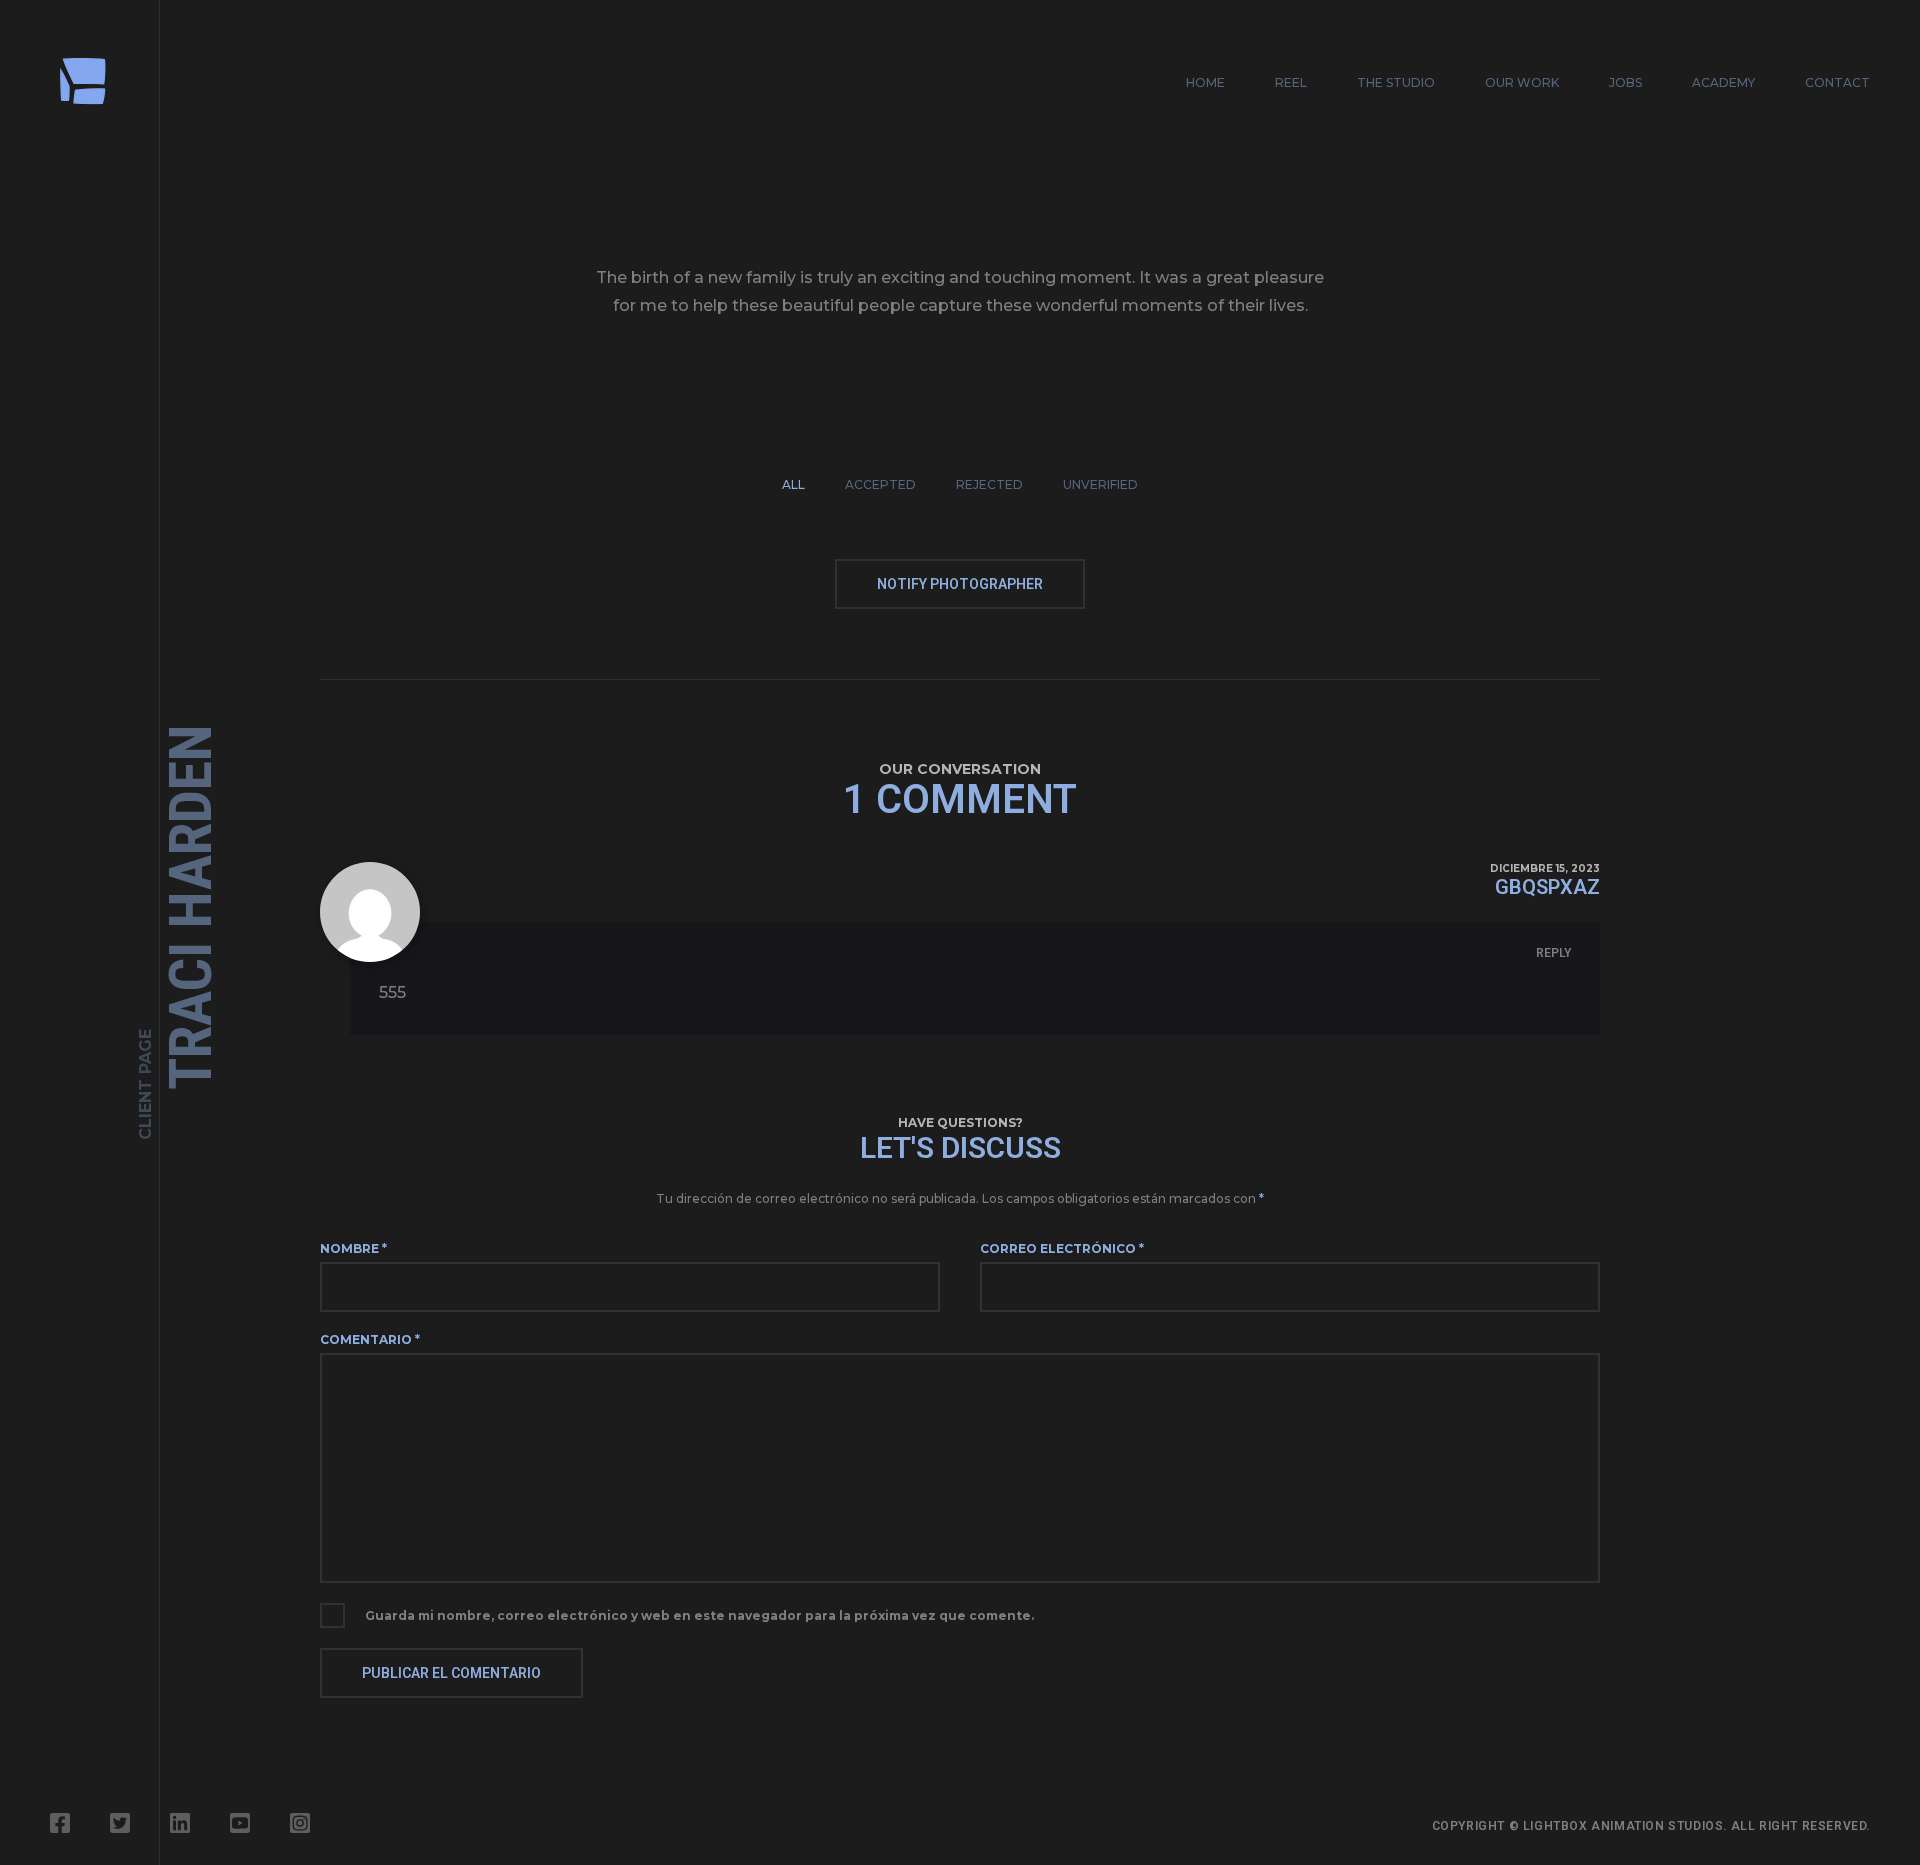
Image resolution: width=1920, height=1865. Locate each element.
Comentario (370, 1339)
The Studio (1396, 82)
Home (1205, 82)
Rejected (989, 484)
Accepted (880, 484)
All (793, 484)
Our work (1522, 82)
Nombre (353, 1248)
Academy (1723, 82)
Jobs (1625, 82)
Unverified (1100, 484)
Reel (1291, 82)
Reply (1553, 953)
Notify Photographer (960, 584)
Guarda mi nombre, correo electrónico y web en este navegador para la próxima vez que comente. (699, 1615)
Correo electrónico (1062, 1248)
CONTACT (1837, 82)
